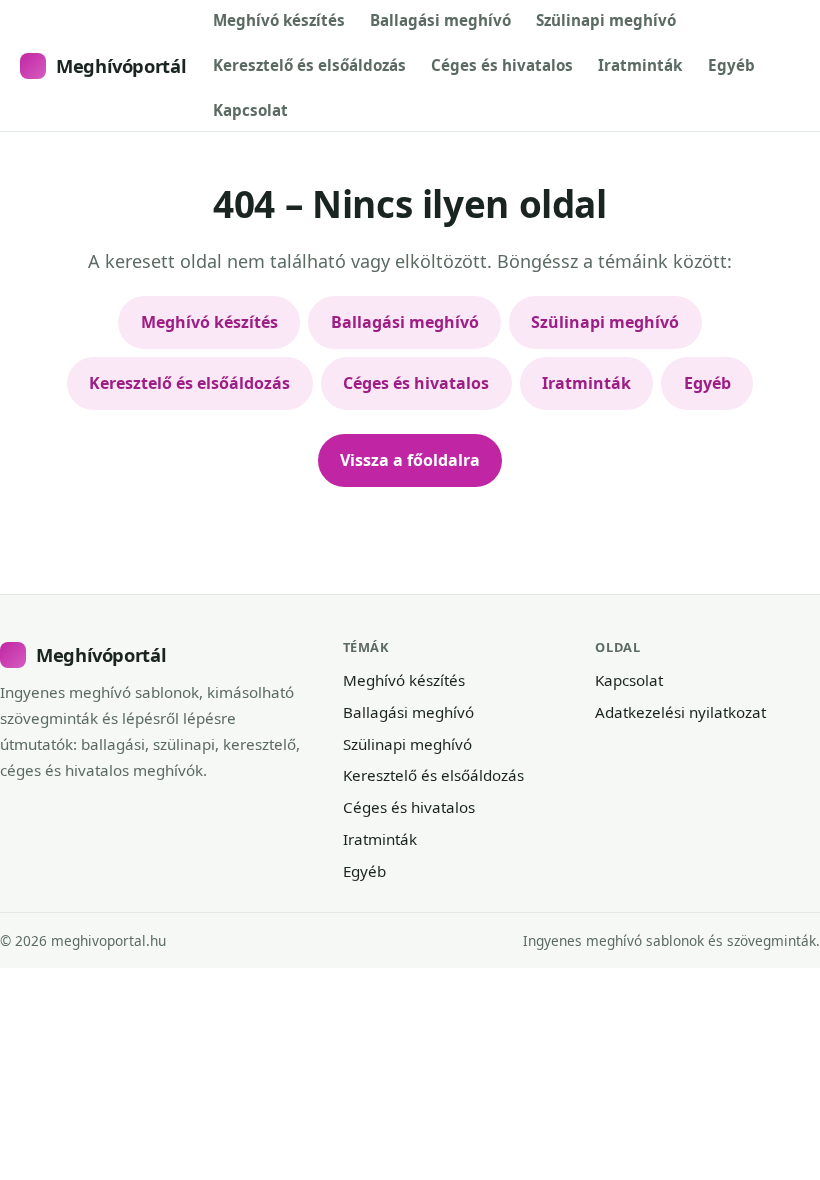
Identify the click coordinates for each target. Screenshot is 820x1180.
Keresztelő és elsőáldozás (309, 65)
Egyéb (731, 65)
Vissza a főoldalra (410, 460)
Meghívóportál (121, 65)
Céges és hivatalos (502, 65)
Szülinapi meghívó (606, 20)
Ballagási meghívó (440, 20)
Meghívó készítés (279, 20)
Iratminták (640, 65)
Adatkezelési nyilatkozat (680, 712)
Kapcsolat (250, 110)
